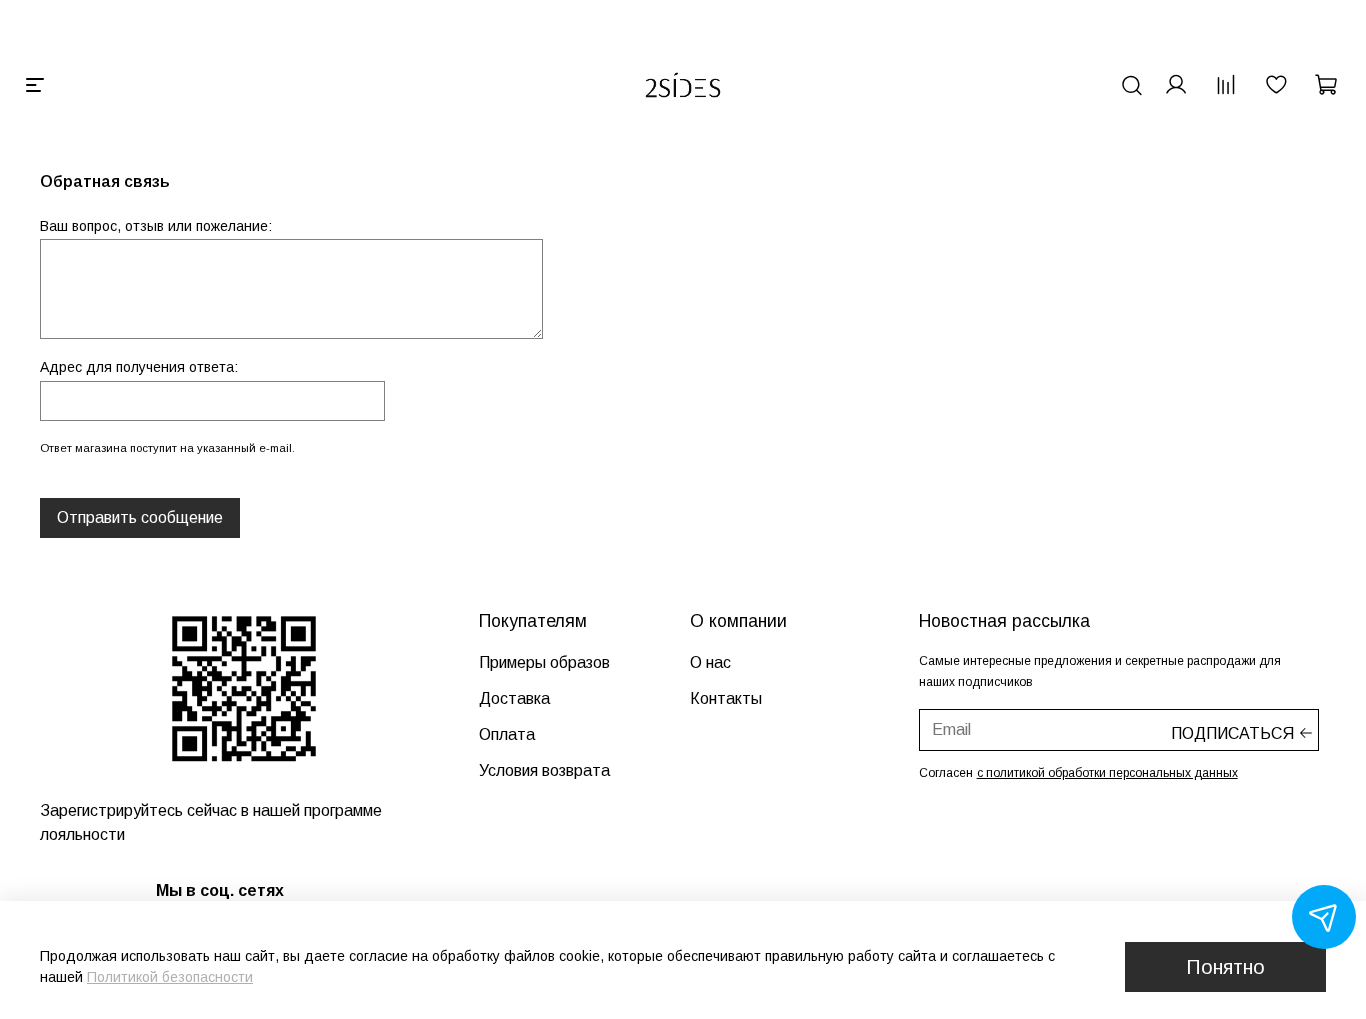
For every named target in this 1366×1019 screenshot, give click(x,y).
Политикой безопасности (170, 977)
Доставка (514, 698)
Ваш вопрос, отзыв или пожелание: (156, 226)
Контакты (726, 698)
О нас (710, 662)
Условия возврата (544, 770)
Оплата (507, 734)
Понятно (1225, 967)
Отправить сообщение (140, 517)
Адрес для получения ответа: (139, 367)
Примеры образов (544, 662)
